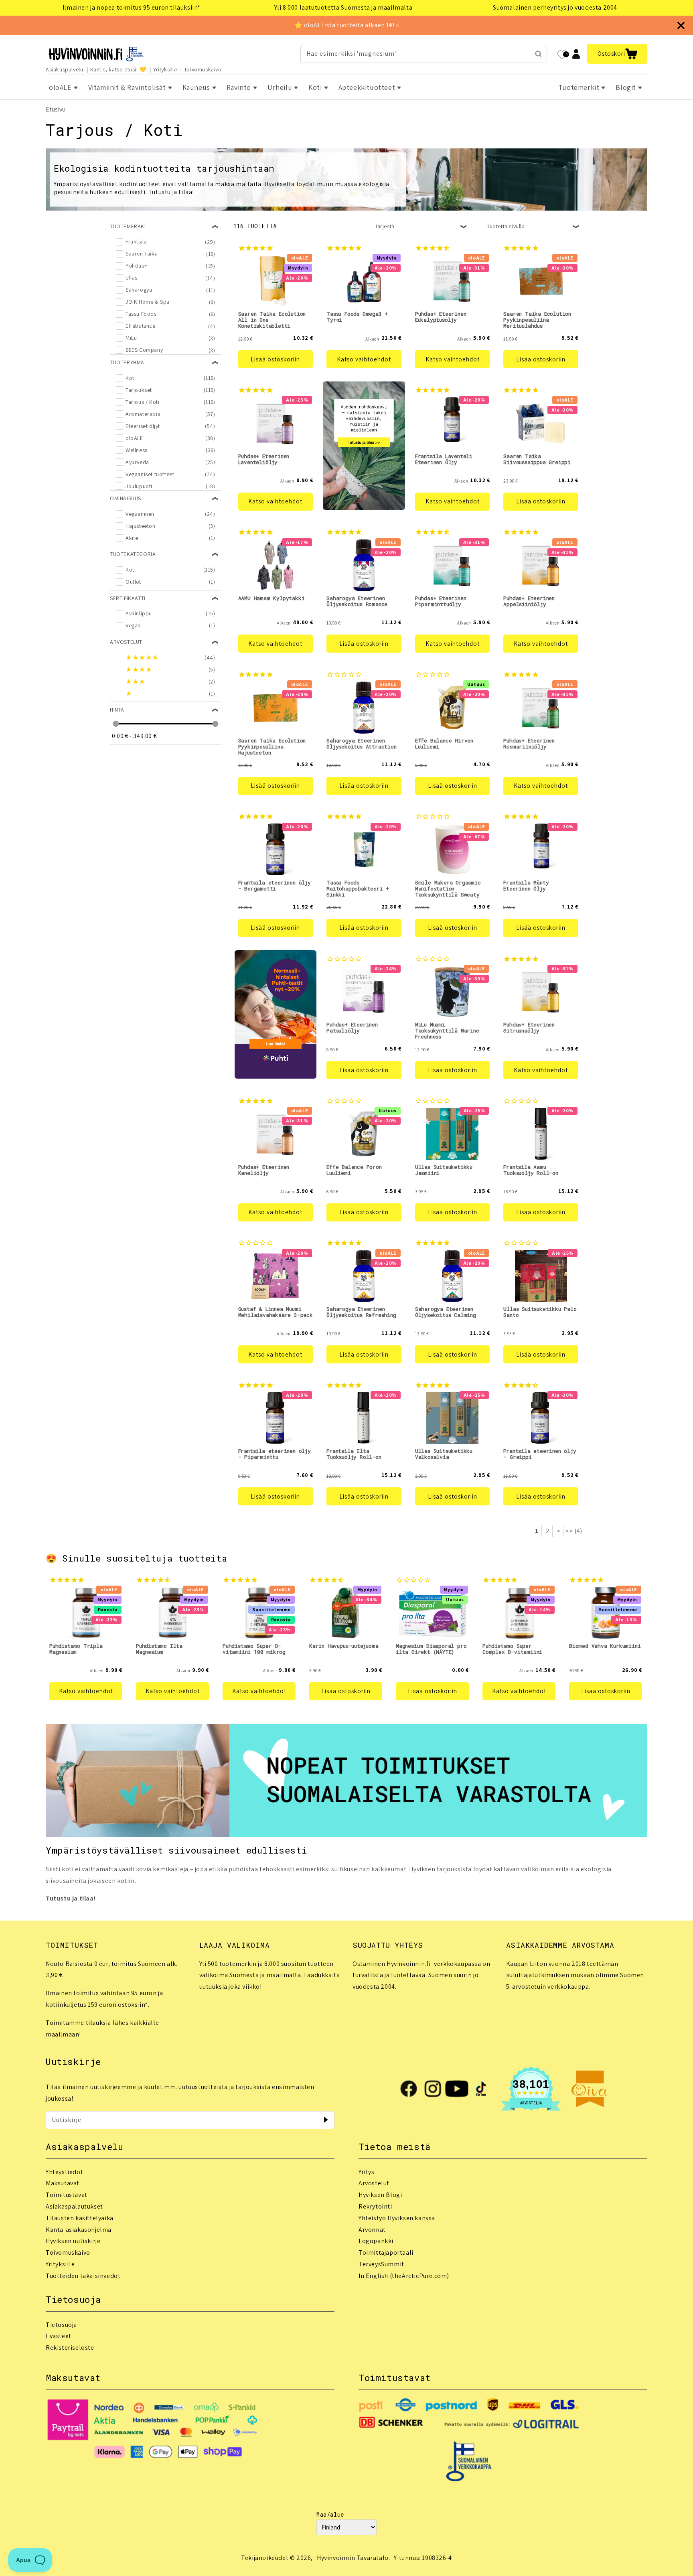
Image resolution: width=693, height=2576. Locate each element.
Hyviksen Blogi (380, 2195)
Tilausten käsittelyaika (80, 2218)
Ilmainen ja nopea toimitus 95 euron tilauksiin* (132, 7)
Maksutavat (63, 2183)
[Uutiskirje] (326, 2120)
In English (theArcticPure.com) (404, 2276)
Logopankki (376, 2241)
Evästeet (59, 2336)
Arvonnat (372, 2230)
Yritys (367, 2172)
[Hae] (538, 54)
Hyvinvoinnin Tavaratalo (353, 2558)
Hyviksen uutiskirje (73, 2241)
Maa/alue (330, 2514)
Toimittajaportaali (386, 2252)
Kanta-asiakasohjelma (79, 2230)
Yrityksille (165, 69)
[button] (617, 54)
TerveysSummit (381, 2264)
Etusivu (56, 109)
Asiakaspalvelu (64, 69)
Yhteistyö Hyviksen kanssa (397, 2218)
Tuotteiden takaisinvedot (83, 2276)
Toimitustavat (67, 2195)
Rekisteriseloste (70, 2348)
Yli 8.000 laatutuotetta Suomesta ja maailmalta (343, 7)
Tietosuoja (61, 2325)
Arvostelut (374, 2183)
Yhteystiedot (64, 2172)
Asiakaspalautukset (74, 2206)
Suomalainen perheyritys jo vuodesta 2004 (555, 7)
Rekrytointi (375, 2206)
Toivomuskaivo (203, 69)
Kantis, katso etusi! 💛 (118, 69)
